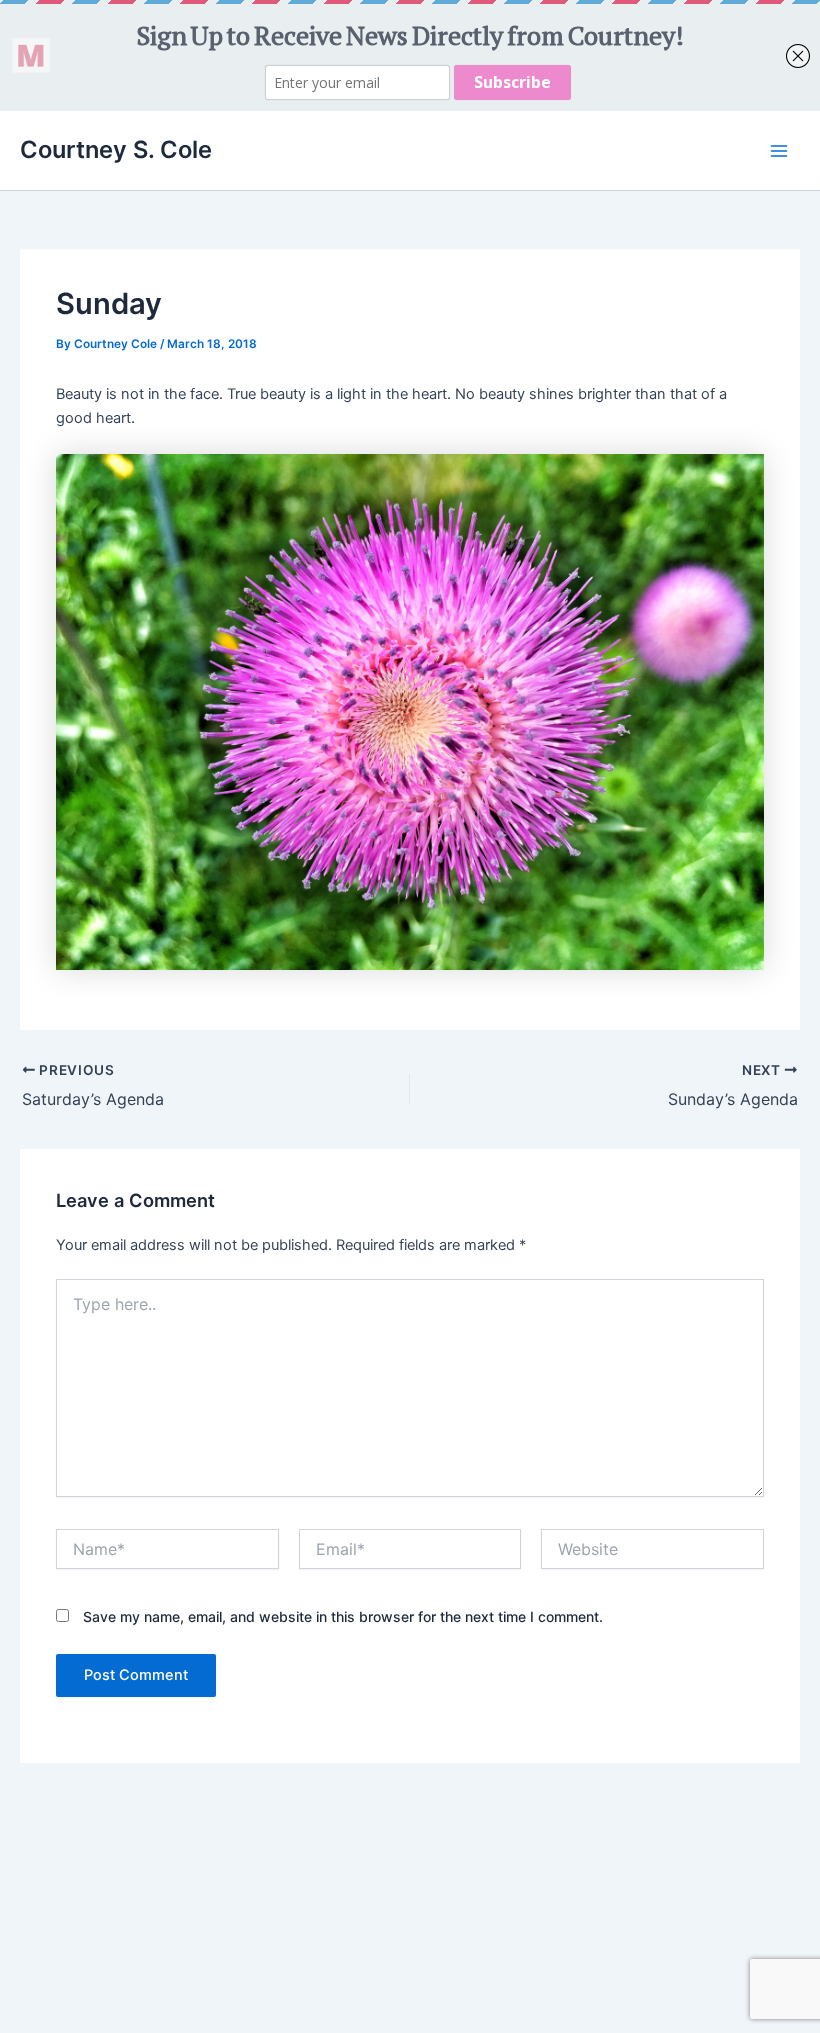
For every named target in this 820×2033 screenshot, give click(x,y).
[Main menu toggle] (779, 151)
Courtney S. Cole (116, 149)
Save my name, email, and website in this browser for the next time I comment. (343, 1616)
